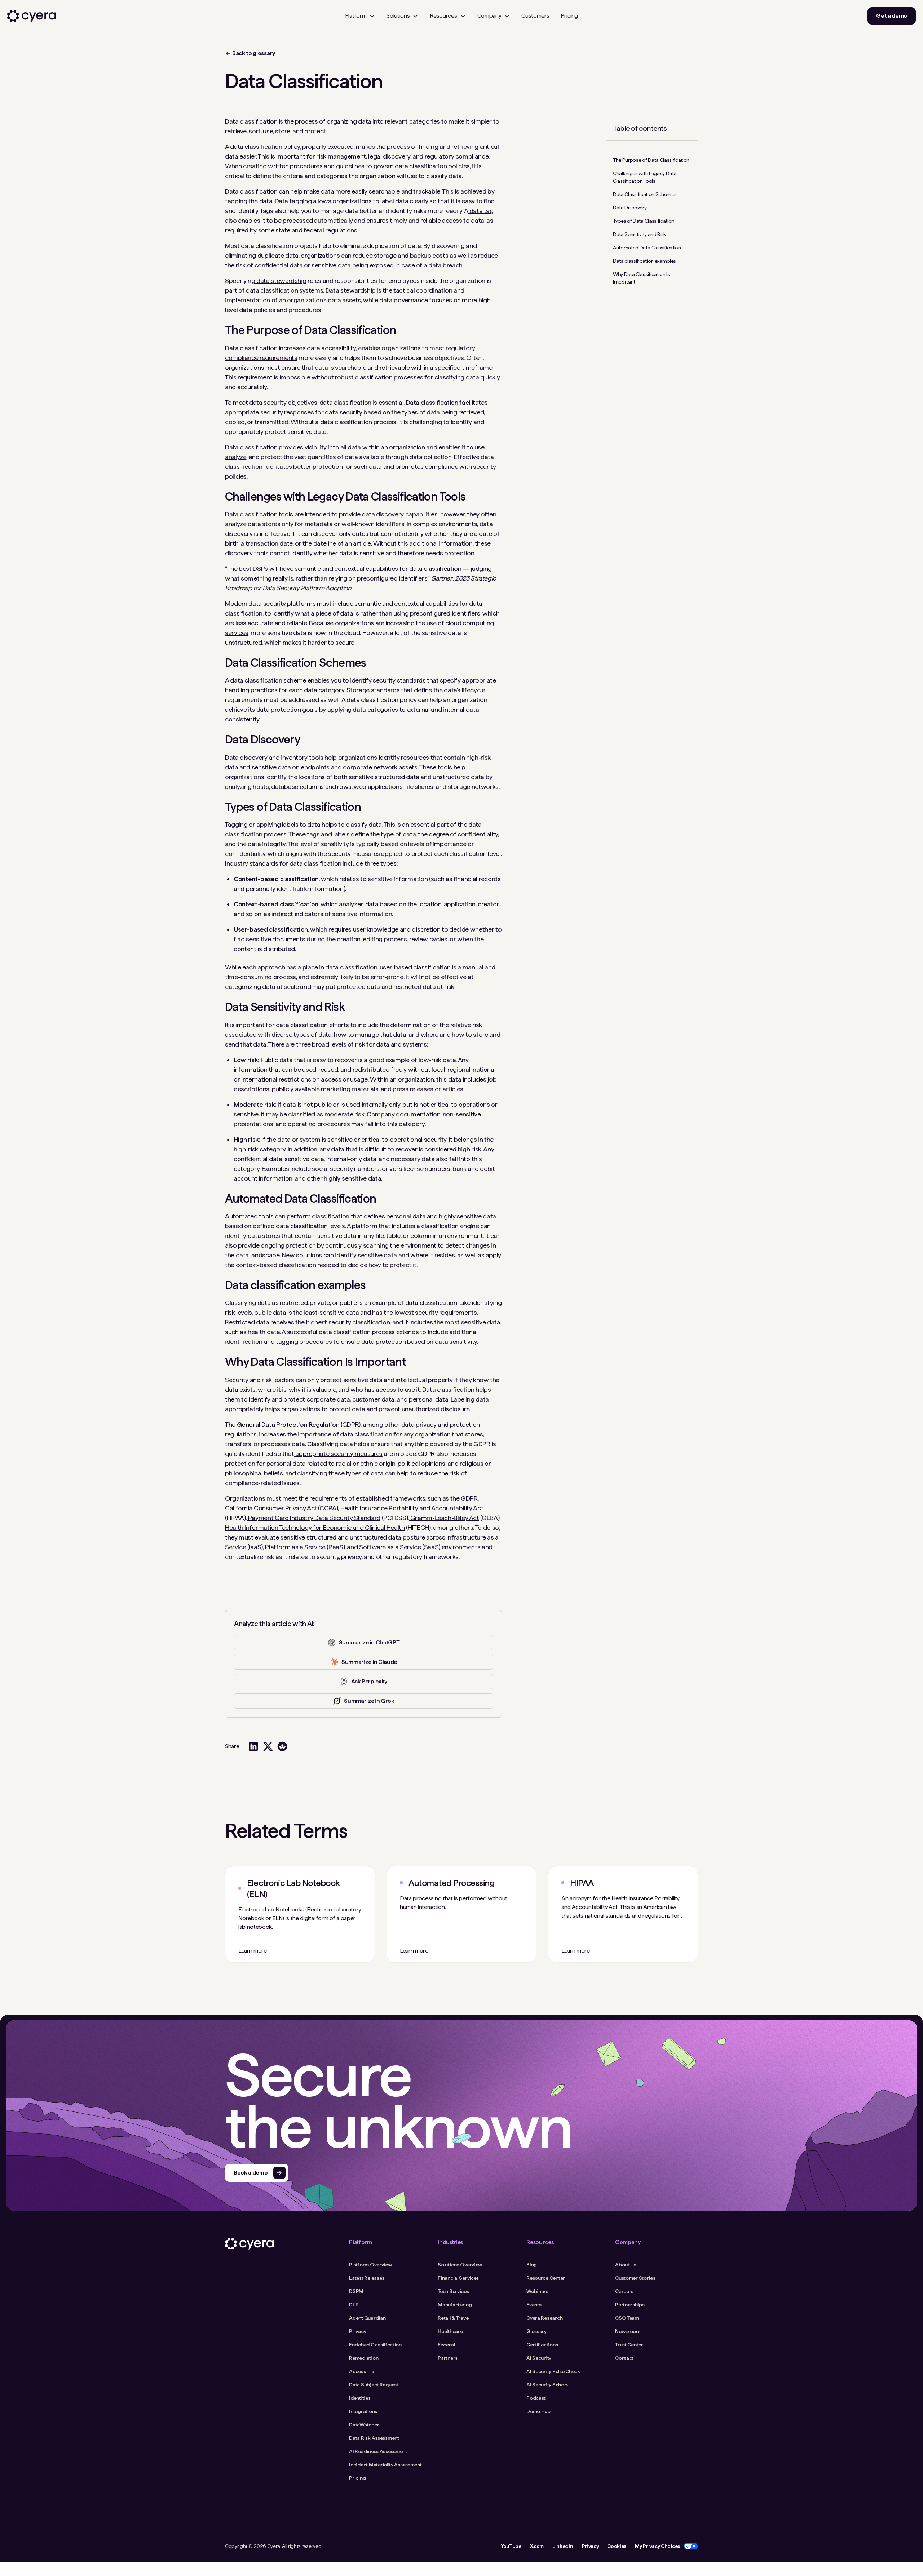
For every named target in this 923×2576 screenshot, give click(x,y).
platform (364, 1226)
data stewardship (281, 281)
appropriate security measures (338, 1454)
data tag (481, 211)
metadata (318, 524)
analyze (236, 457)
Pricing (569, 16)
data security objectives (283, 402)
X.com (537, 2546)
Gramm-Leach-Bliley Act (444, 1518)
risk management (341, 156)
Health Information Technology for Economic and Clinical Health (315, 1527)
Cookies (617, 2546)
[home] (32, 16)
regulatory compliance (456, 156)
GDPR (351, 1424)
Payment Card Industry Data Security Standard (313, 1518)
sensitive (339, 1139)
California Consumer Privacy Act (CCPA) (281, 1508)
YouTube (511, 2546)
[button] (360, 16)
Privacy (590, 2546)
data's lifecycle (464, 690)
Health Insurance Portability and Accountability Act (411, 1508)
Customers (535, 16)
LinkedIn (563, 2546)
